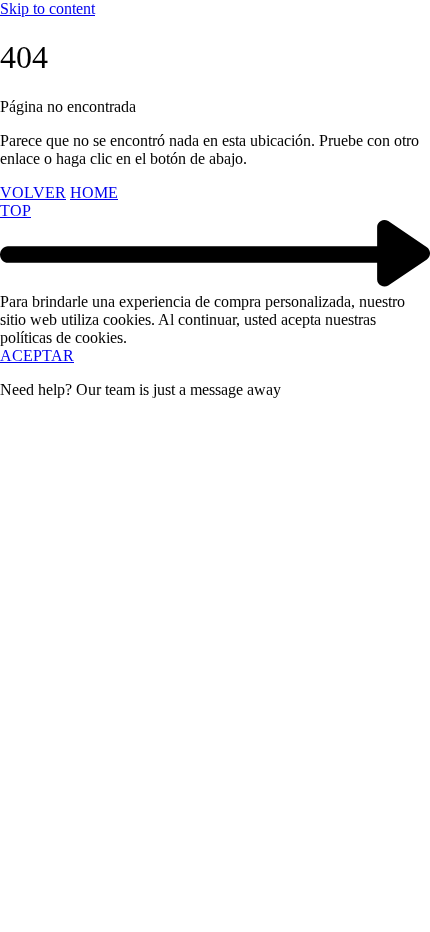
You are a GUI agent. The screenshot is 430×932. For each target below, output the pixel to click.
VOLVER (33, 192)
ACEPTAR (37, 355)
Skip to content (47, 8)
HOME (94, 192)
